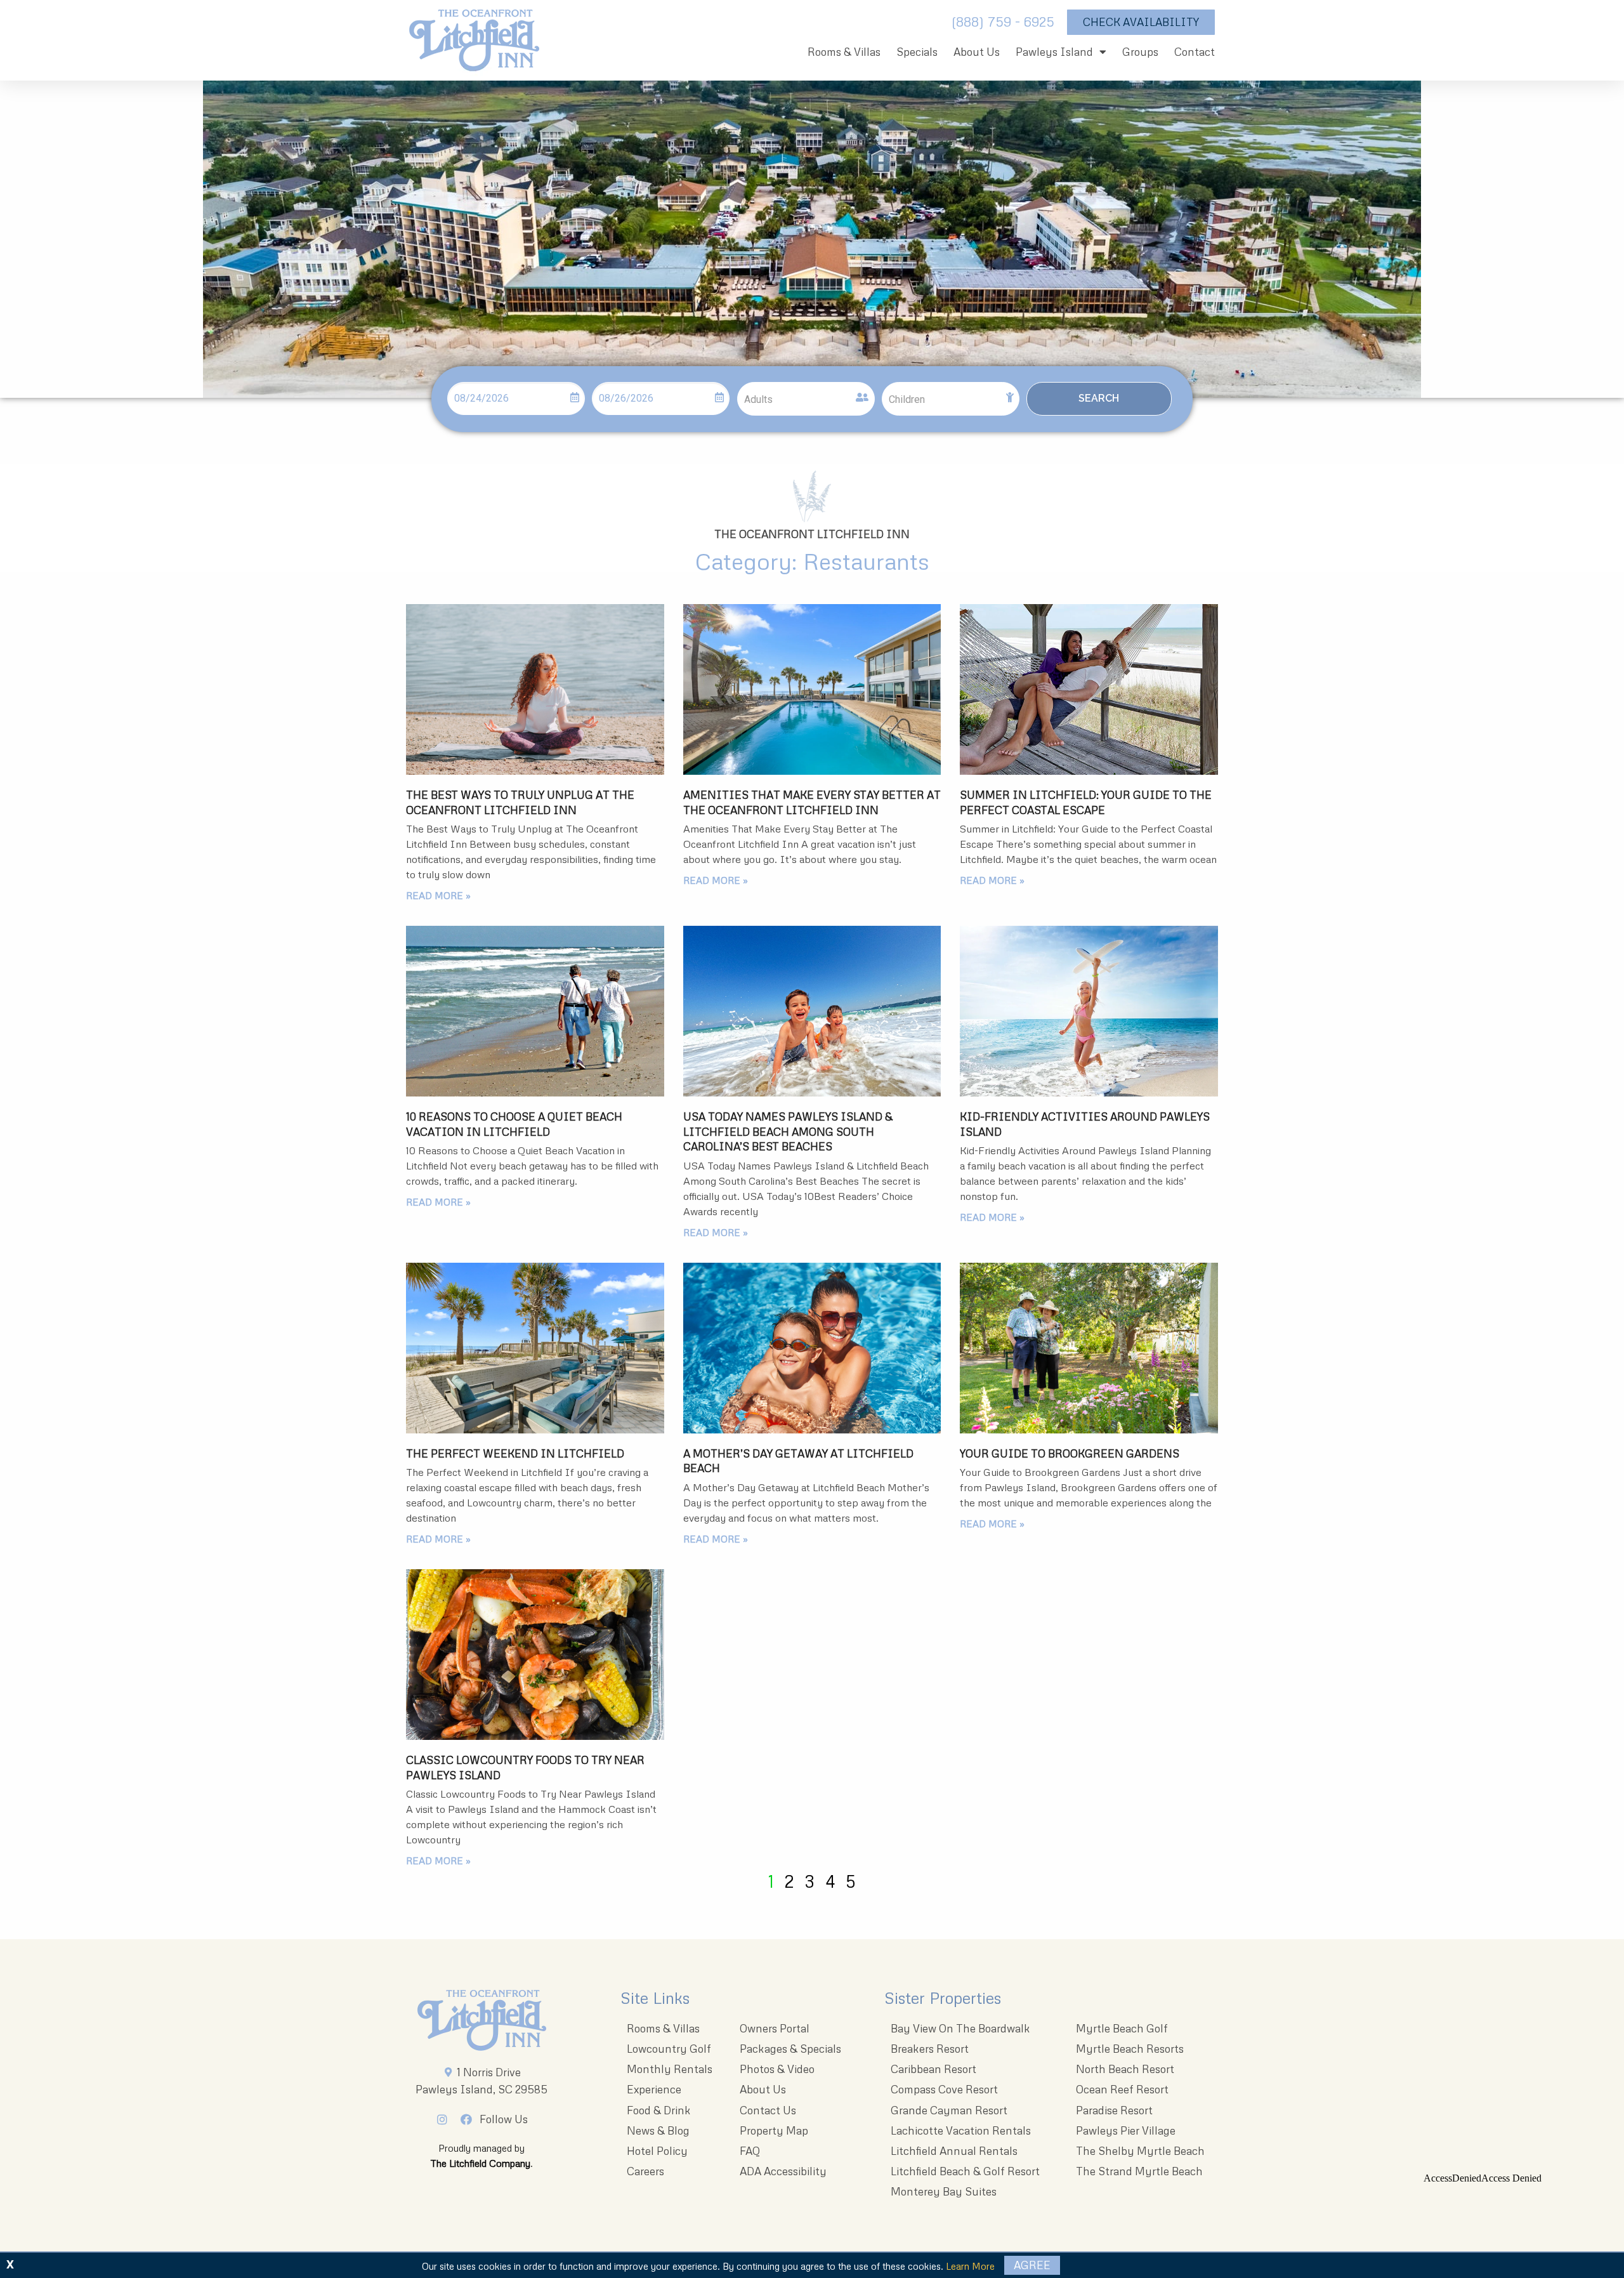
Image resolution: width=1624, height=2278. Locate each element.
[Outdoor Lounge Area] (535, 1348)
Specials (917, 52)
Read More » (438, 895)
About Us (977, 52)
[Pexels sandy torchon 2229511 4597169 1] (535, 1654)
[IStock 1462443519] (812, 1011)
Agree (1032, 2265)
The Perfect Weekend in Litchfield (515, 1453)
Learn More (970, 2266)
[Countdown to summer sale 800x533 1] (1089, 1011)
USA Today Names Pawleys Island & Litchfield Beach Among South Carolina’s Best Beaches (788, 1132)
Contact (1195, 52)
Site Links (655, 1998)
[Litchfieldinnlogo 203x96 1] (482, 2020)
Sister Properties (943, 1998)
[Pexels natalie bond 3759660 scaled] (535, 689)
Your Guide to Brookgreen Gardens (1070, 1453)
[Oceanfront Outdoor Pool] (812, 689)
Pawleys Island (1054, 52)
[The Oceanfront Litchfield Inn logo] (474, 43)
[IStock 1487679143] (812, 1348)
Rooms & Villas (844, 52)
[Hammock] (1089, 689)
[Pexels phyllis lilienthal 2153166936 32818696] (535, 1011)
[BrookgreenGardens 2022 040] (1089, 1348)
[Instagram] (446, 2119)
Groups (1140, 52)
